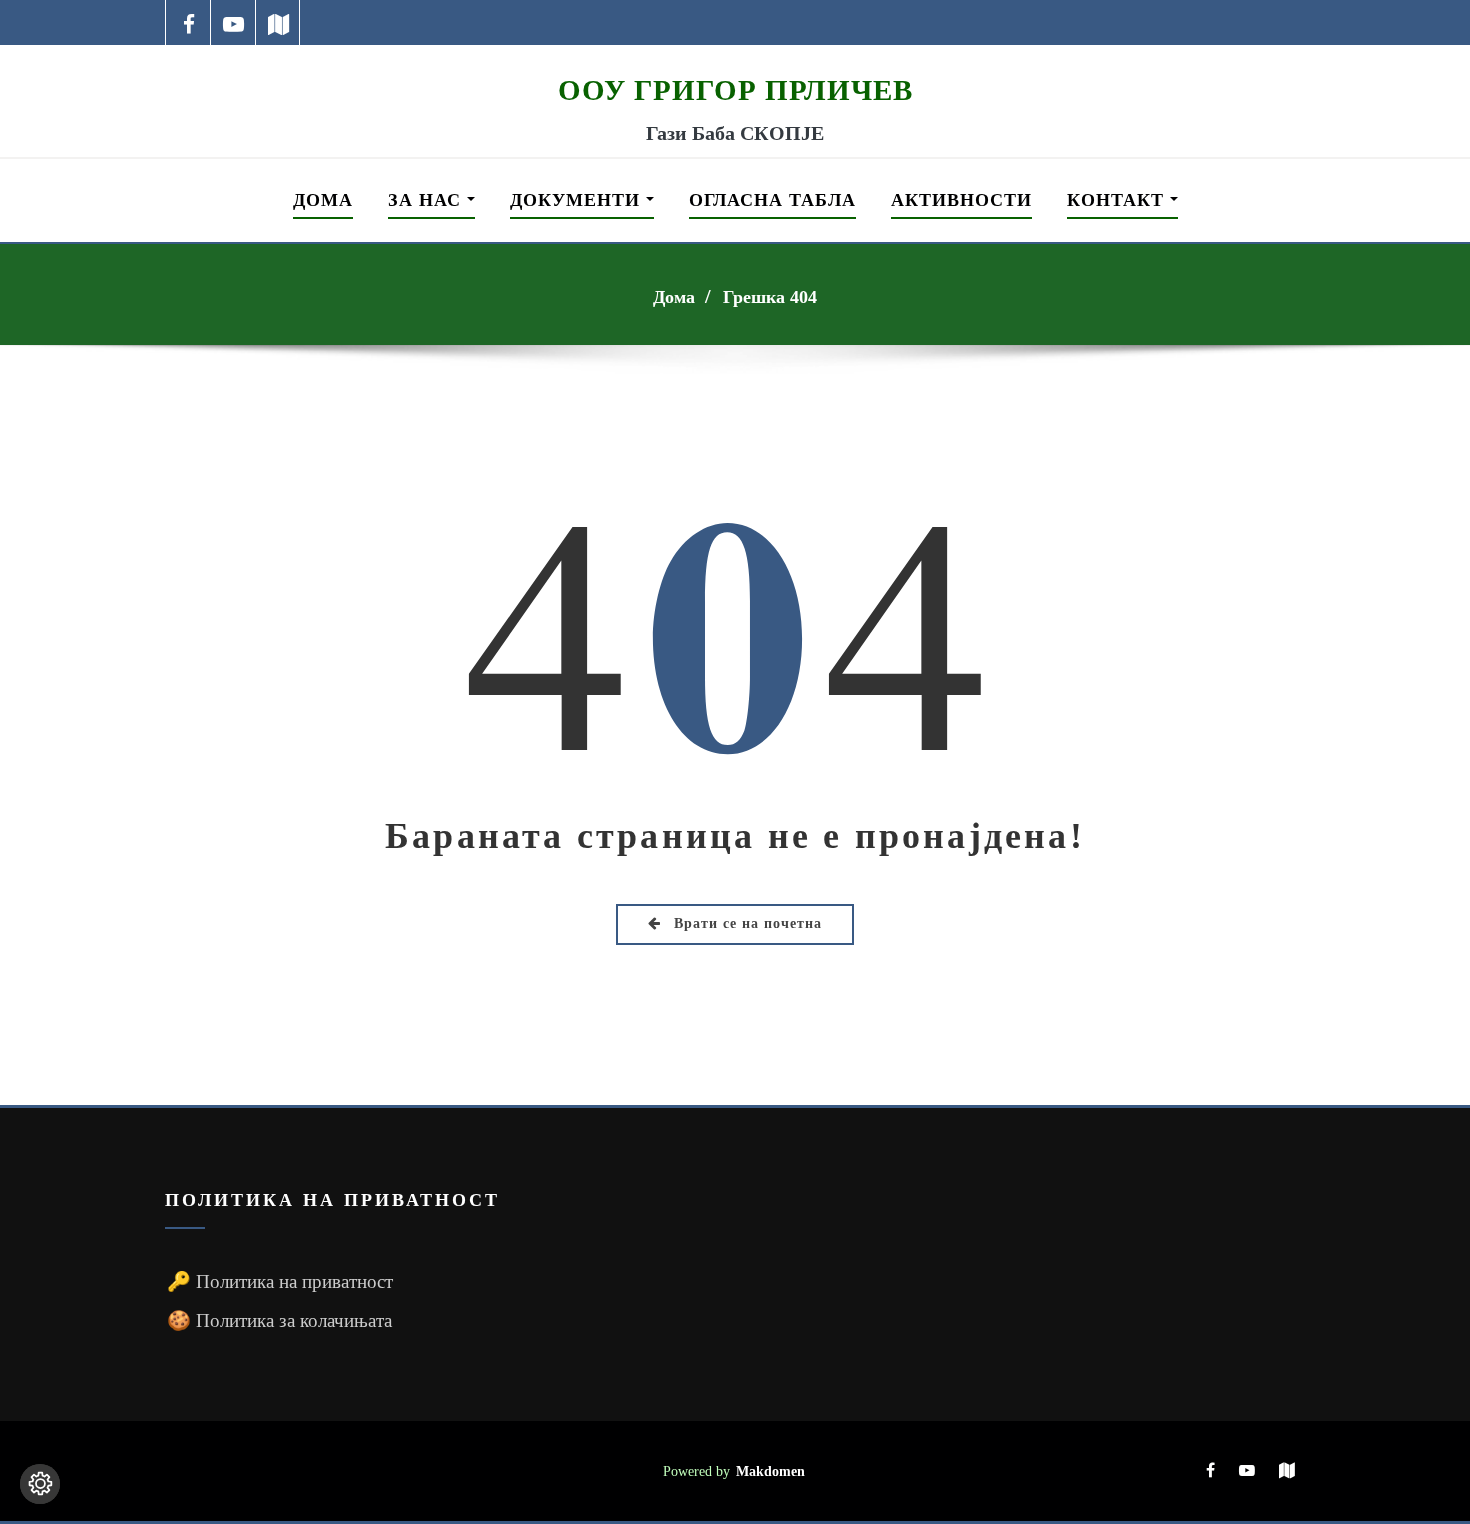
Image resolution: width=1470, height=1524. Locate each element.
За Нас (427, 200)
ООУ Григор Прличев (735, 90)
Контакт (1118, 200)
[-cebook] (188, 22)
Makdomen (770, 1471)
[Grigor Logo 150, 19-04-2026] (735, 58)
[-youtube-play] (233, 22)
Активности (961, 200)
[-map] (278, 22)
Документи (578, 200)
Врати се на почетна (745, 923)
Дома (323, 200)
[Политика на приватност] (40, 1484)
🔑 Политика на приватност (280, 1281)
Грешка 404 (770, 297)
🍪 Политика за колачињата (279, 1320)
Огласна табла (772, 200)
